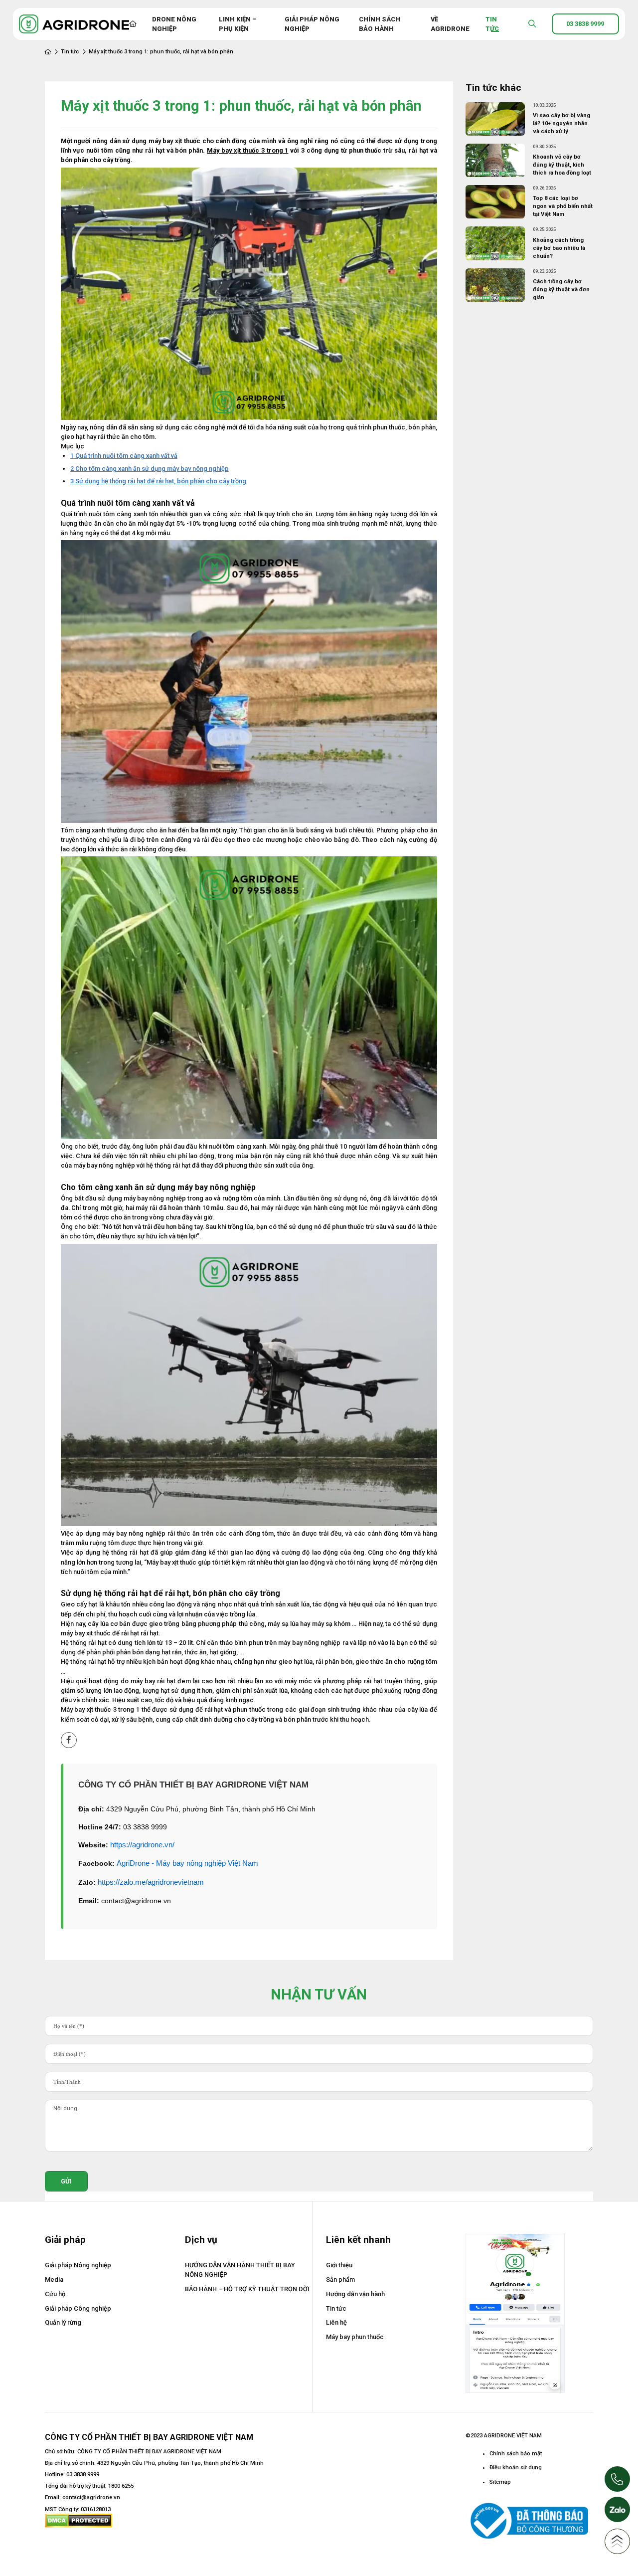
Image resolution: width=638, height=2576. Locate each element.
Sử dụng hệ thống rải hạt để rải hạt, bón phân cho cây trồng (158, 481)
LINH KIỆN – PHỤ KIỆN (238, 24)
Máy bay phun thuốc (355, 2337)
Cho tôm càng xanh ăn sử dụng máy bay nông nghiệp (150, 469)
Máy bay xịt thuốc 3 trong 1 (247, 150)
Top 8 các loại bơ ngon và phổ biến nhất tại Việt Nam (563, 206)
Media (54, 2279)
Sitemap (500, 2482)
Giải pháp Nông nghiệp (78, 2265)
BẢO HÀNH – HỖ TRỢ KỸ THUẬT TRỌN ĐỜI (247, 2289)
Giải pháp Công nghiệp (78, 2308)
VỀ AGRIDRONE (450, 24)
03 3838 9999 (83, 2475)
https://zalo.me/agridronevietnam (151, 1882)
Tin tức (70, 52)
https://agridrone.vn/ (142, 1845)
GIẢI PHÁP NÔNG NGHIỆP (312, 24)
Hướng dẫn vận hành (355, 2294)
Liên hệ (336, 2322)
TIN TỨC (492, 24)
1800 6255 (121, 2486)
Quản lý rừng (63, 2322)
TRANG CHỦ (133, 24)
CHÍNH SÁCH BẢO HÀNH (380, 24)
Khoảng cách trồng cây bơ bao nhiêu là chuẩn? (559, 248)
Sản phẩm (340, 2279)
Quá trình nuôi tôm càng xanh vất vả (124, 456)
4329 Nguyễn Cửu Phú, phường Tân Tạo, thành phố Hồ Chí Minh (180, 2463)
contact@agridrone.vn (91, 2497)
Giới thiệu (339, 2265)
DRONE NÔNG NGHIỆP (174, 24)
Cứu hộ (55, 2294)
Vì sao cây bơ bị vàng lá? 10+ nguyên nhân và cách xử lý (561, 123)
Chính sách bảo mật (516, 2454)
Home (48, 52)
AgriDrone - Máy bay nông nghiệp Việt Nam (187, 1863)
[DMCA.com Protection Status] (79, 2520)
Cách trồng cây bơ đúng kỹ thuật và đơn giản (561, 290)
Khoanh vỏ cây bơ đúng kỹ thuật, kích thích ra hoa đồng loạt (562, 165)
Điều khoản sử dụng (516, 2468)
